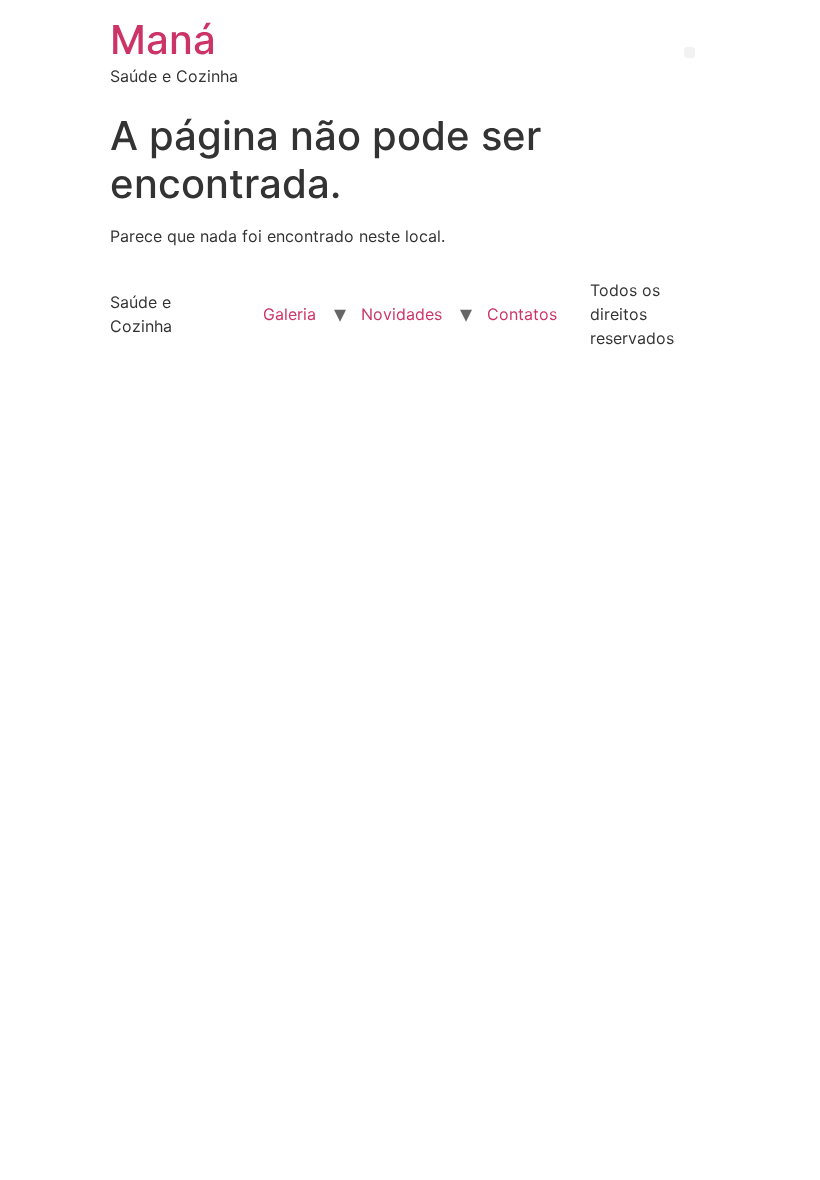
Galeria (289, 314)
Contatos (522, 314)
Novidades (401, 314)
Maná (163, 39)
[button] (689, 52)
